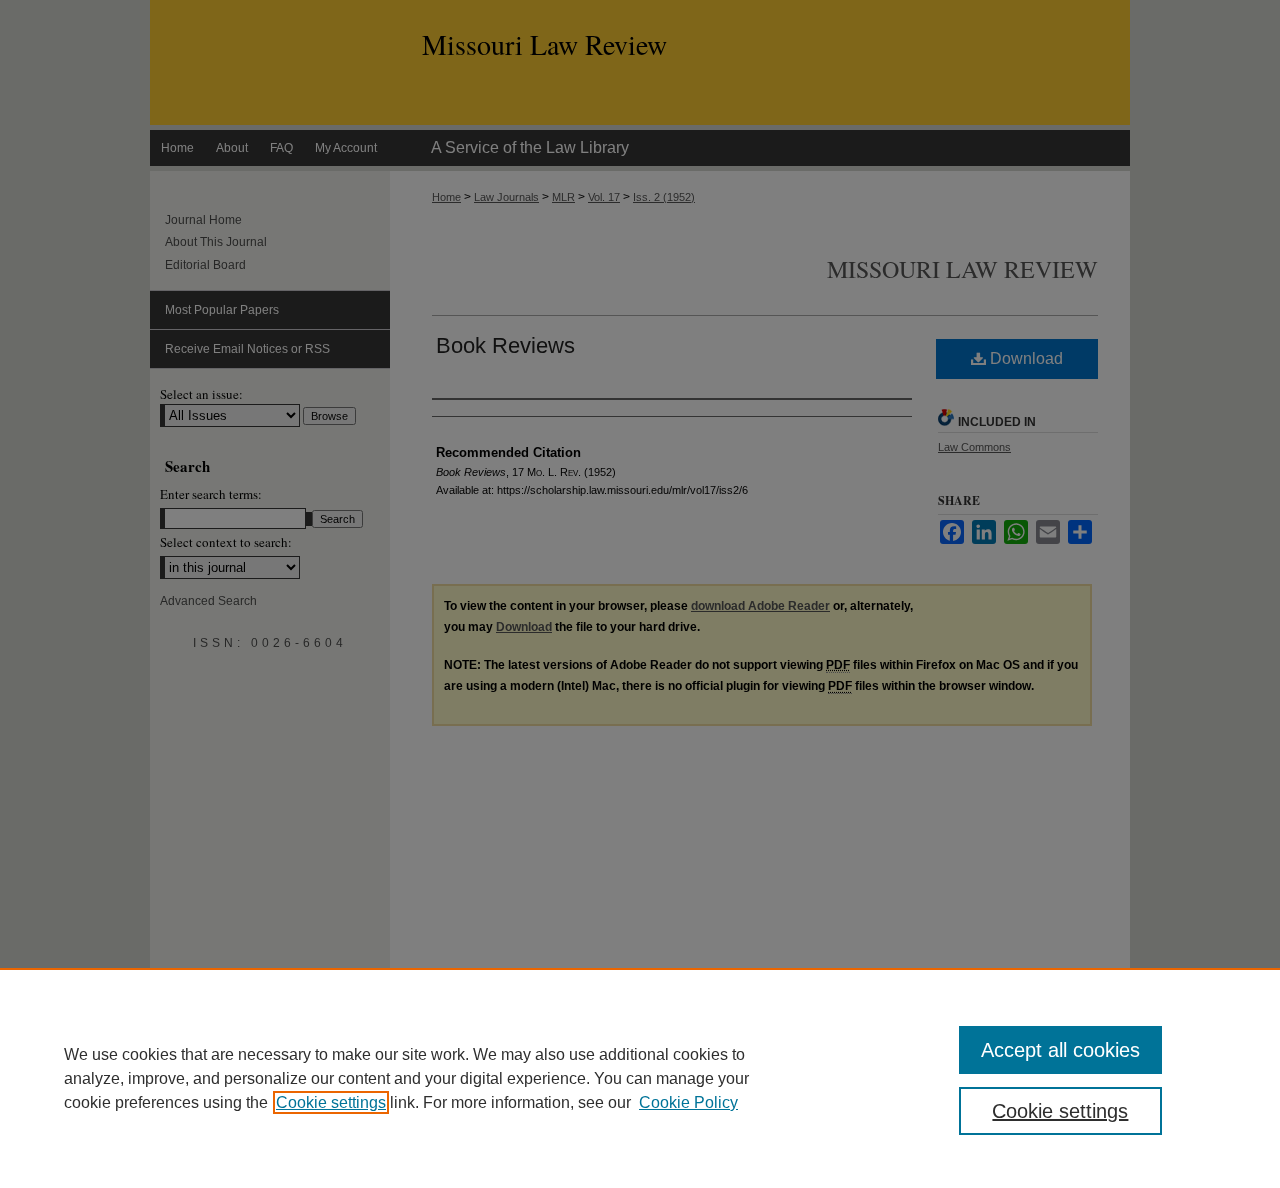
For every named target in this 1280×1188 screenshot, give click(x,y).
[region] (640, 1078)
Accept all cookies (1060, 1050)
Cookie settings (331, 1102)
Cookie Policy (688, 1102)
